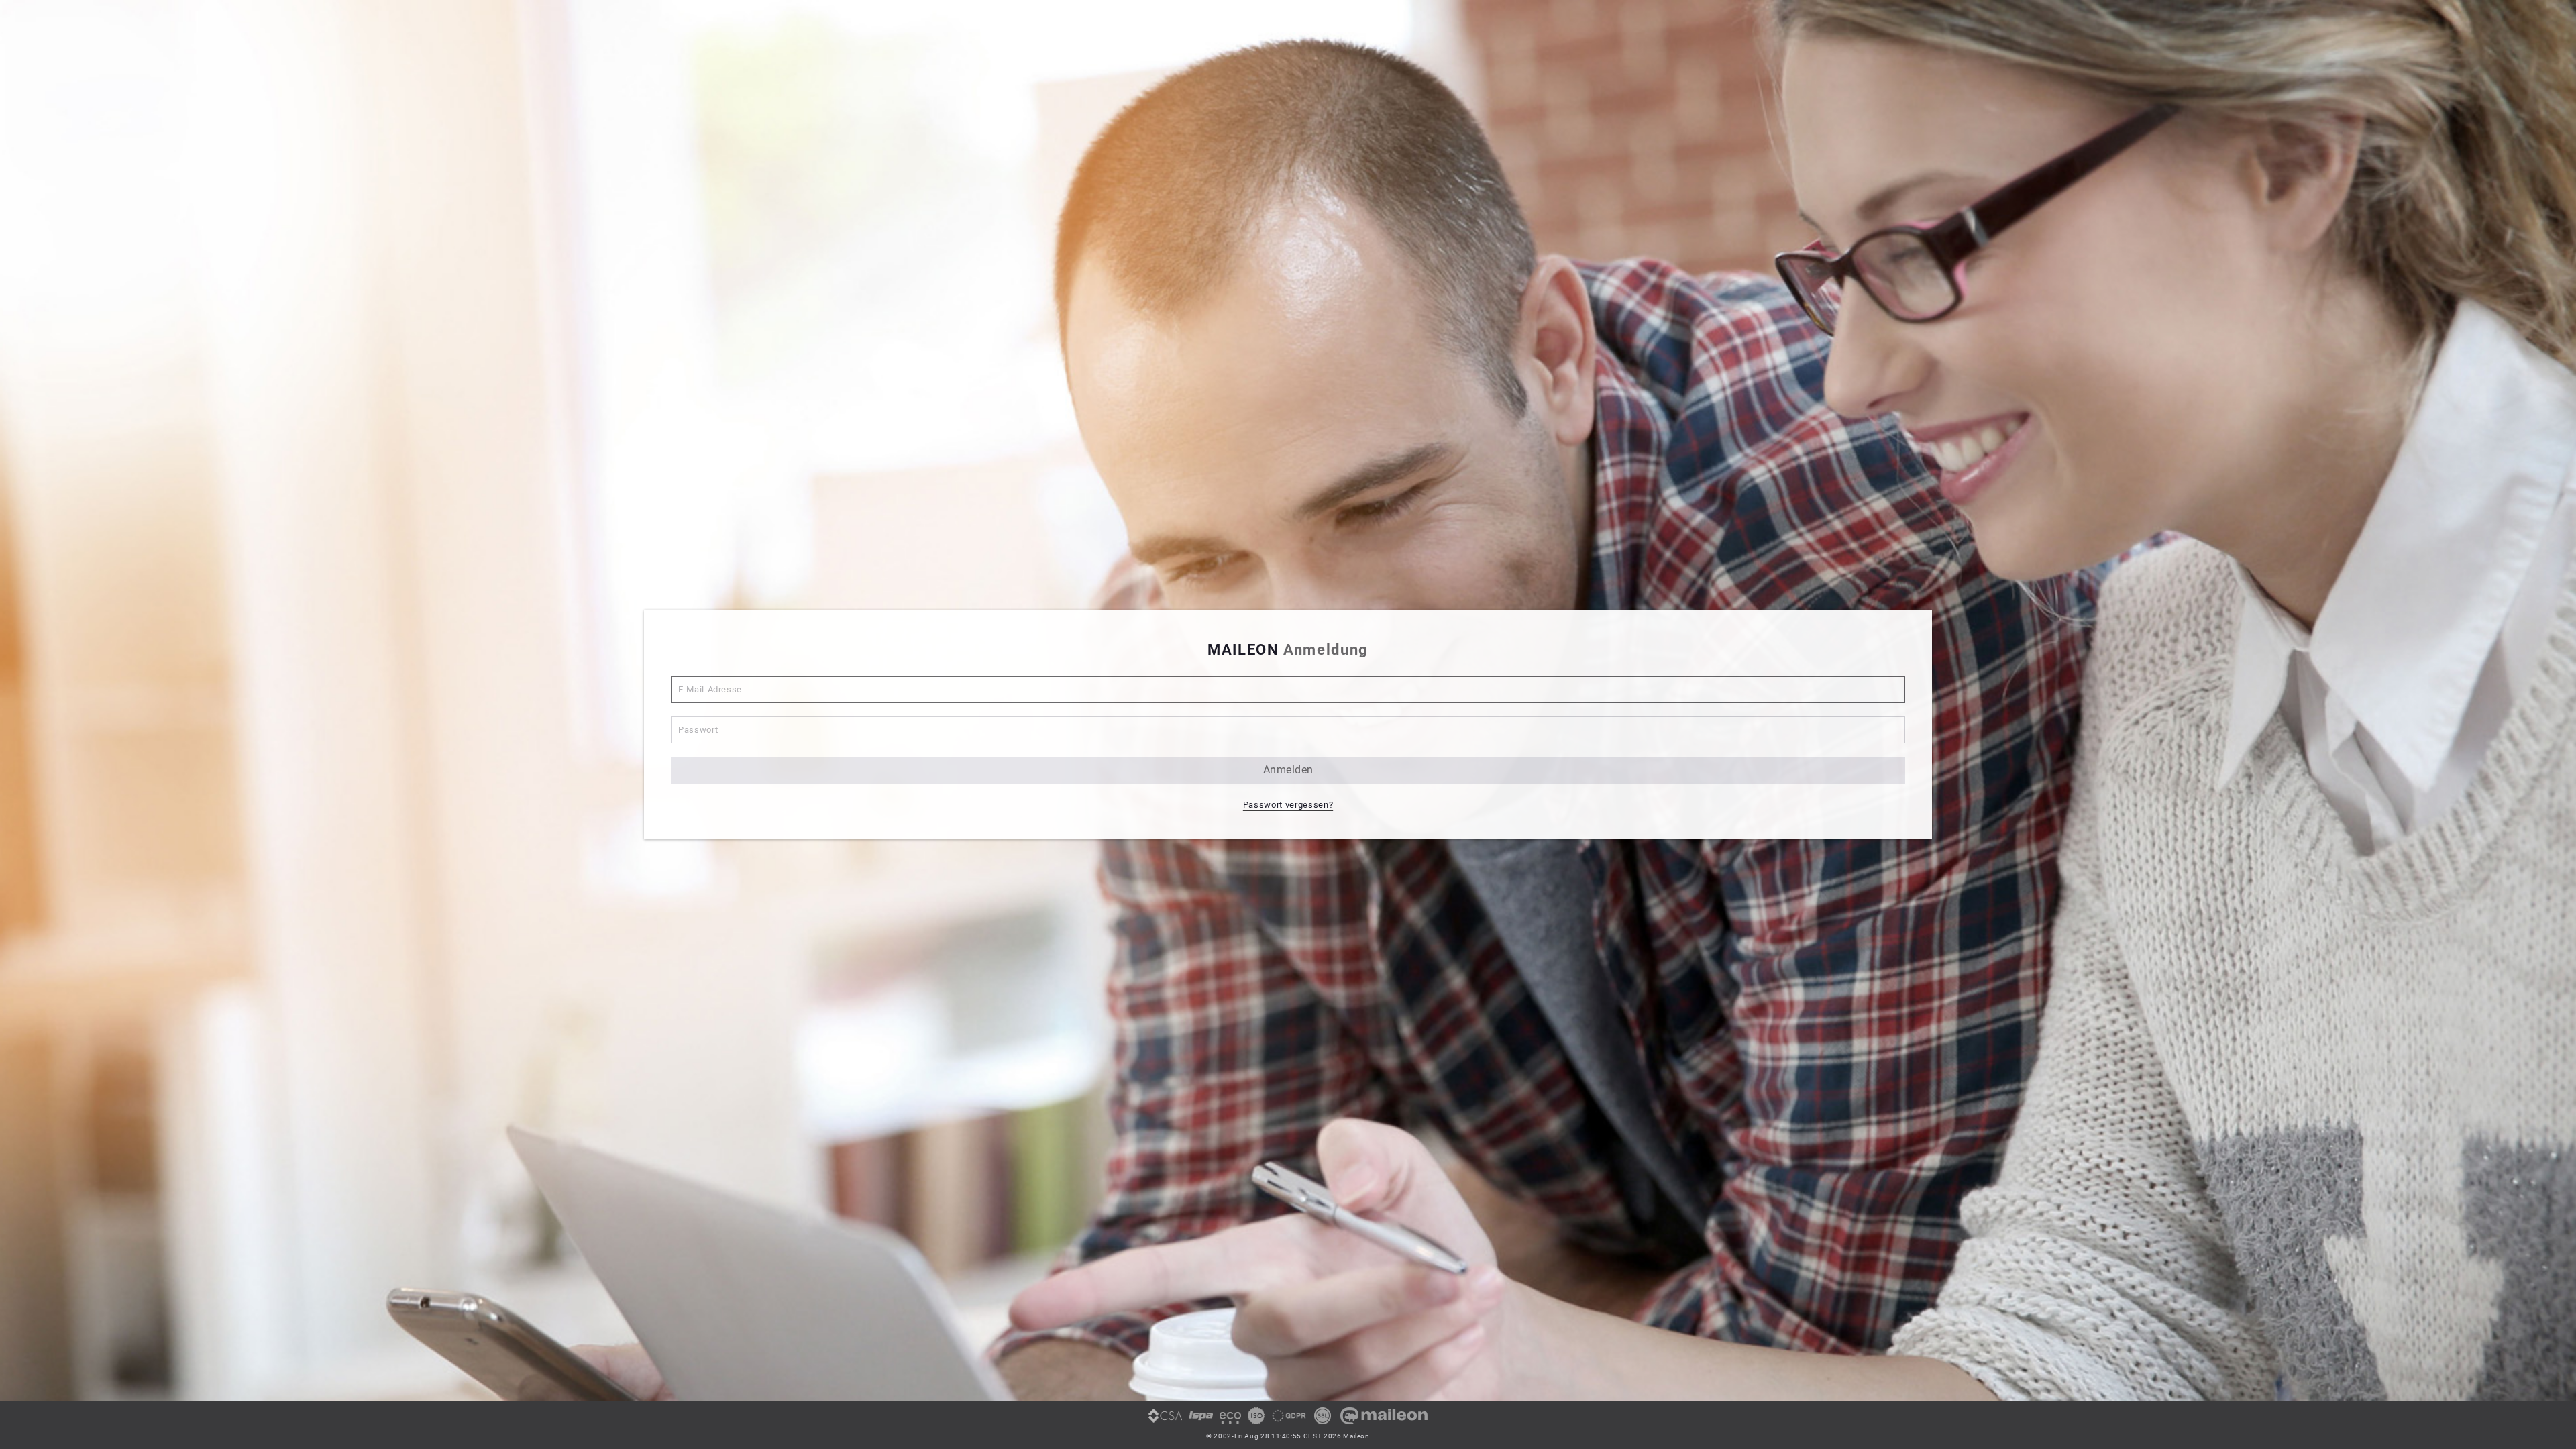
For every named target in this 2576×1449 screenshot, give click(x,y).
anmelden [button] (1288, 770)
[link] (1165, 1421)
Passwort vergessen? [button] (1288, 805)
